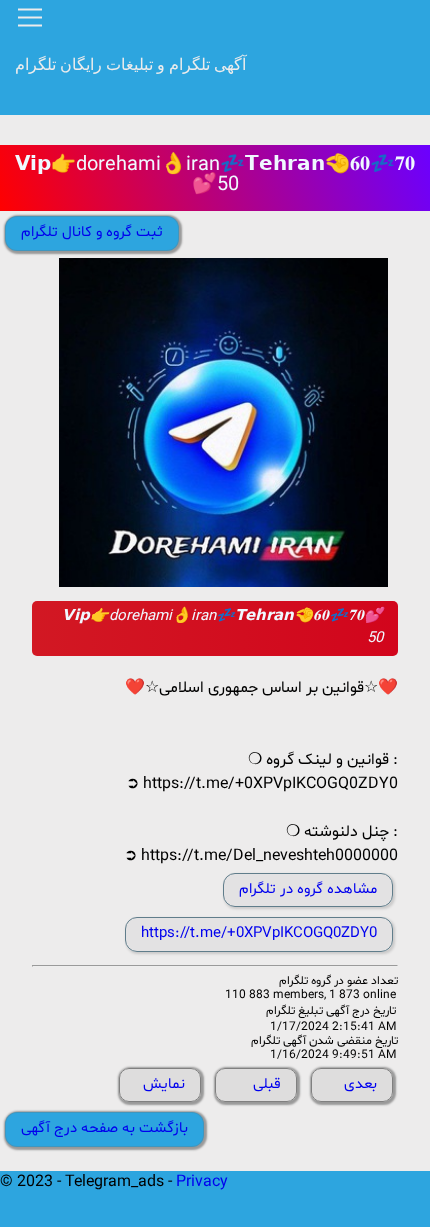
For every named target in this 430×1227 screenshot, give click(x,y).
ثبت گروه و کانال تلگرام (92, 232)
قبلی (267, 1084)
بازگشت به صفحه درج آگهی (104, 1128)
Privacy (202, 1182)
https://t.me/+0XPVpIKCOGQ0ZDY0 (259, 933)
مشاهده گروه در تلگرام (308, 889)
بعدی (360, 1084)
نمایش (164, 1084)
